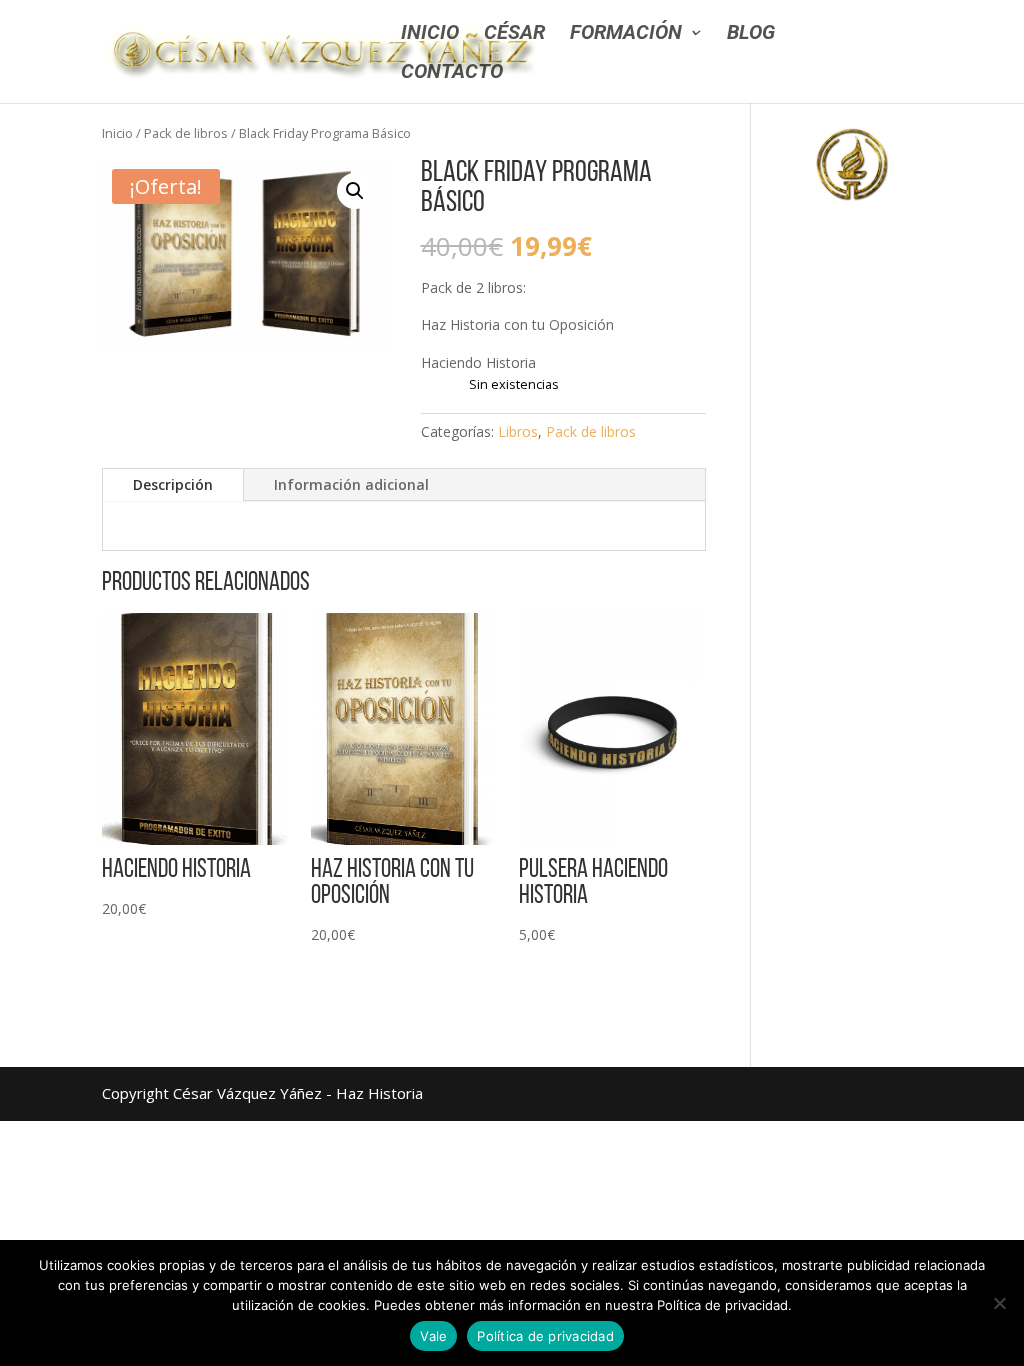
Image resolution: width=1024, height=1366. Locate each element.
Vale (433, 1336)
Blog (751, 34)
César (514, 34)
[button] (355, 191)
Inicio (430, 34)
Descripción (173, 484)
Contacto (452, 73)
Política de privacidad (545, 1336)
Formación (626, 34)
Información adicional (351, 484)
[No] (999, 1303)
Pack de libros (186, 133)
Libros (518, 431)
